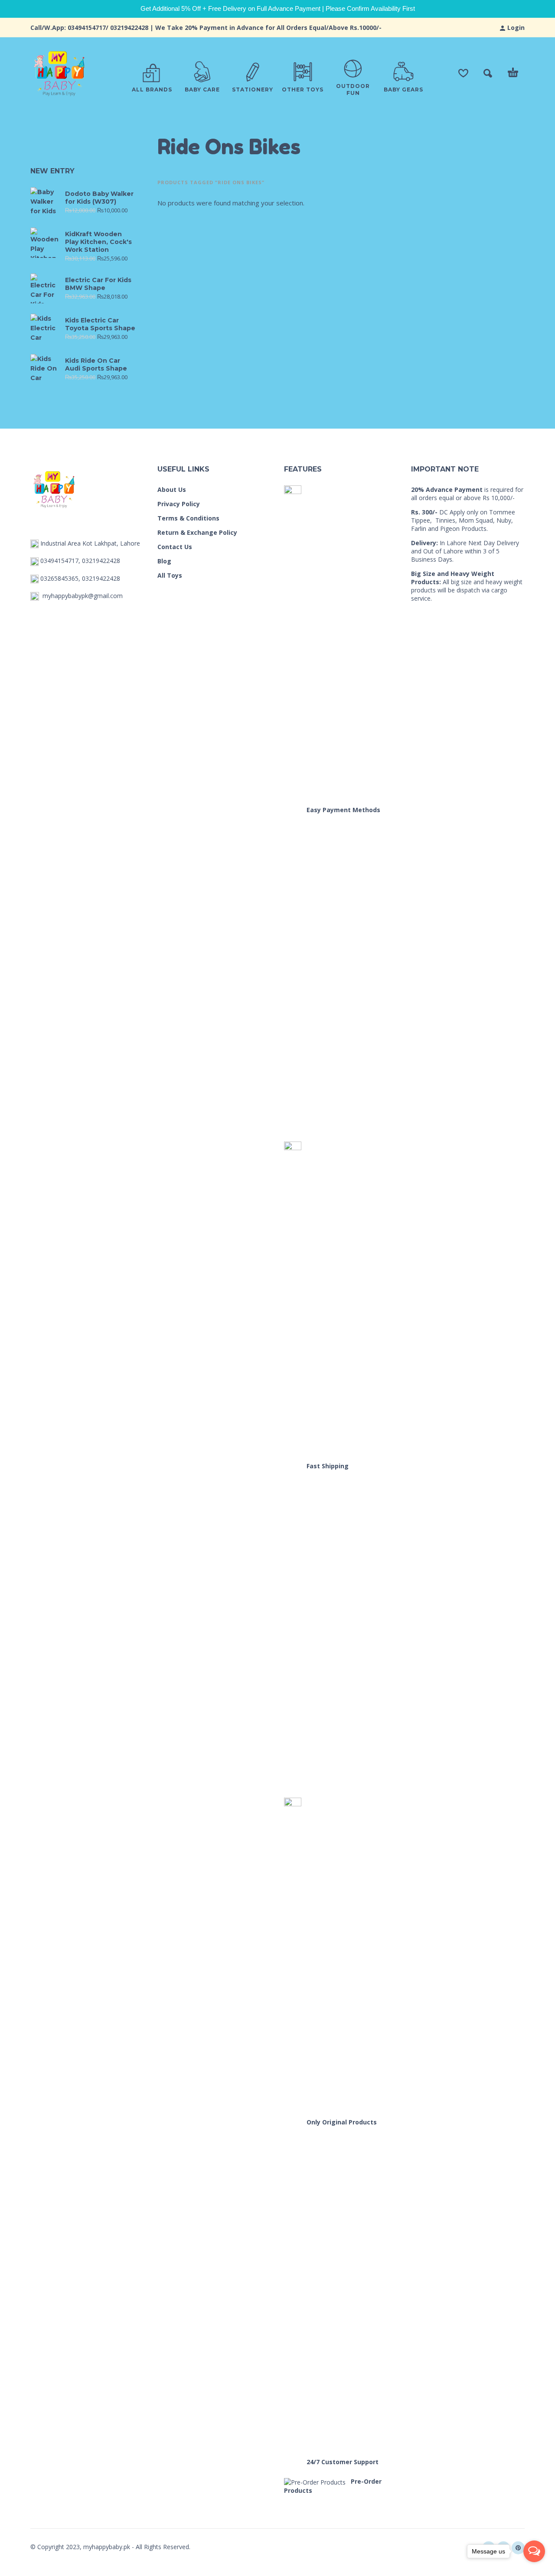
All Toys (170, 575)
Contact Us (175, 547)
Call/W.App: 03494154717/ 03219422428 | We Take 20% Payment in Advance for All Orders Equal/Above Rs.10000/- (206, 28)
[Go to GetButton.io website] (534, 2568)
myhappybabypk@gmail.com (83, 596)
